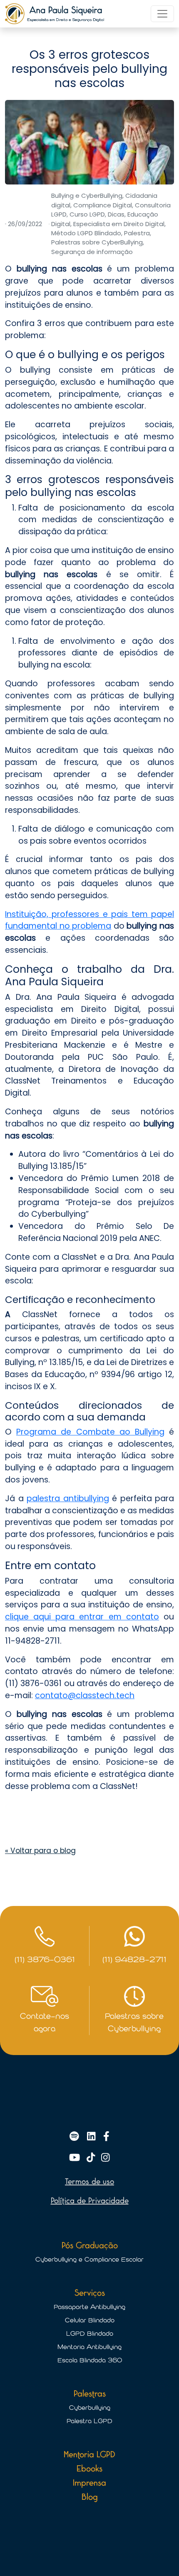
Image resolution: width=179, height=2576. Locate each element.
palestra (45, 1499)
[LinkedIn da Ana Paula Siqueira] (93, 2137)
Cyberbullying (90, 2408)
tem (140, 914)
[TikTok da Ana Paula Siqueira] (92, 2158)
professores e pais (90, 914)
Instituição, (27, 914)
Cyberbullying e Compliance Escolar (89, 2260)
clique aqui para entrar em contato (82, 1617)
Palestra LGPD (89, 2421)
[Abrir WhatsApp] (158, 2555)
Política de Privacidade (90, 2201)
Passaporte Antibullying (89, 2307)
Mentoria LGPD (89, 2455)
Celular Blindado (90, 2320)
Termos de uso (89, 2182)
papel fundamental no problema (89, 920)
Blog (90, 2497)
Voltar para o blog (40, 1851)
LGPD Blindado (90, 2334)
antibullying (86, 1499)
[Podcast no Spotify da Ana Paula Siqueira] (76, 2137)
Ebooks (89, 2469)
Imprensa (89, 2483)
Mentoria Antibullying (89, 2347)
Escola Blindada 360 (90, 2360)
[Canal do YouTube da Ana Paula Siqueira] (76, 2158)
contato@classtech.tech (85, 1695)
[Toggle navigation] (162, 14)
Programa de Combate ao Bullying (90, 1432)
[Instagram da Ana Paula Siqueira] (105, 2158)
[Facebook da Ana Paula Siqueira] (106, 2137)
